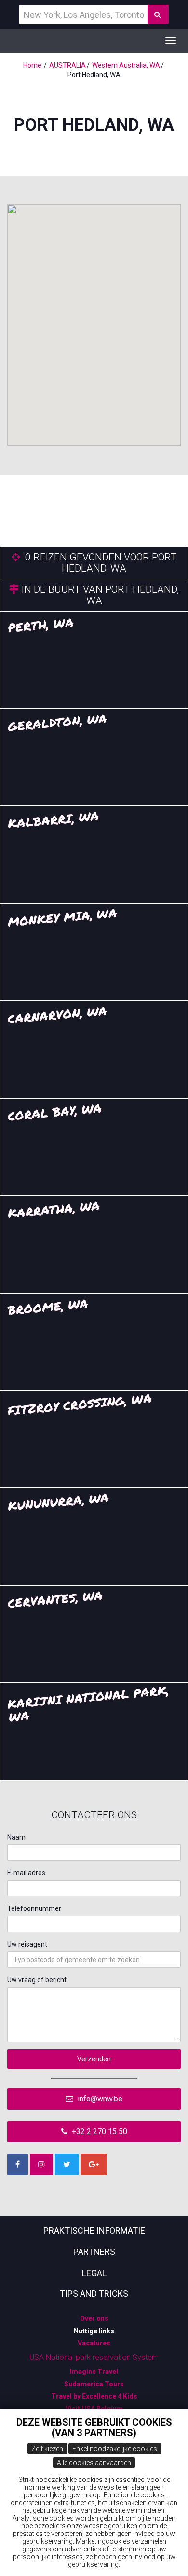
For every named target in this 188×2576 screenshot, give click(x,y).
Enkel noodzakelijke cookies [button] (115, 2449)
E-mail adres (26, 1873)
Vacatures (94, 2343)
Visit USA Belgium (94, 2409)
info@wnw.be (99, 2099)
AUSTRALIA (67, 65)
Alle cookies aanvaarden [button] (94, 2463)
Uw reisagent (27, 1944)
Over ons (94, 2318)
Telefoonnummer (34, 1908)
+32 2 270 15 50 (99, 2132)
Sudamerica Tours (94, 2384)
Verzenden (94, 2059)
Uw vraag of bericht (37, 1980)
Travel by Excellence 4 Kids (94, 2396)
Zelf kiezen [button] (47, 2449)
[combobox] (94, 1960)
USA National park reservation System (94, 2357)
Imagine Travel (94, 2372)
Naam (16, 1837)
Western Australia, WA (126, 65)
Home (32, 65)
